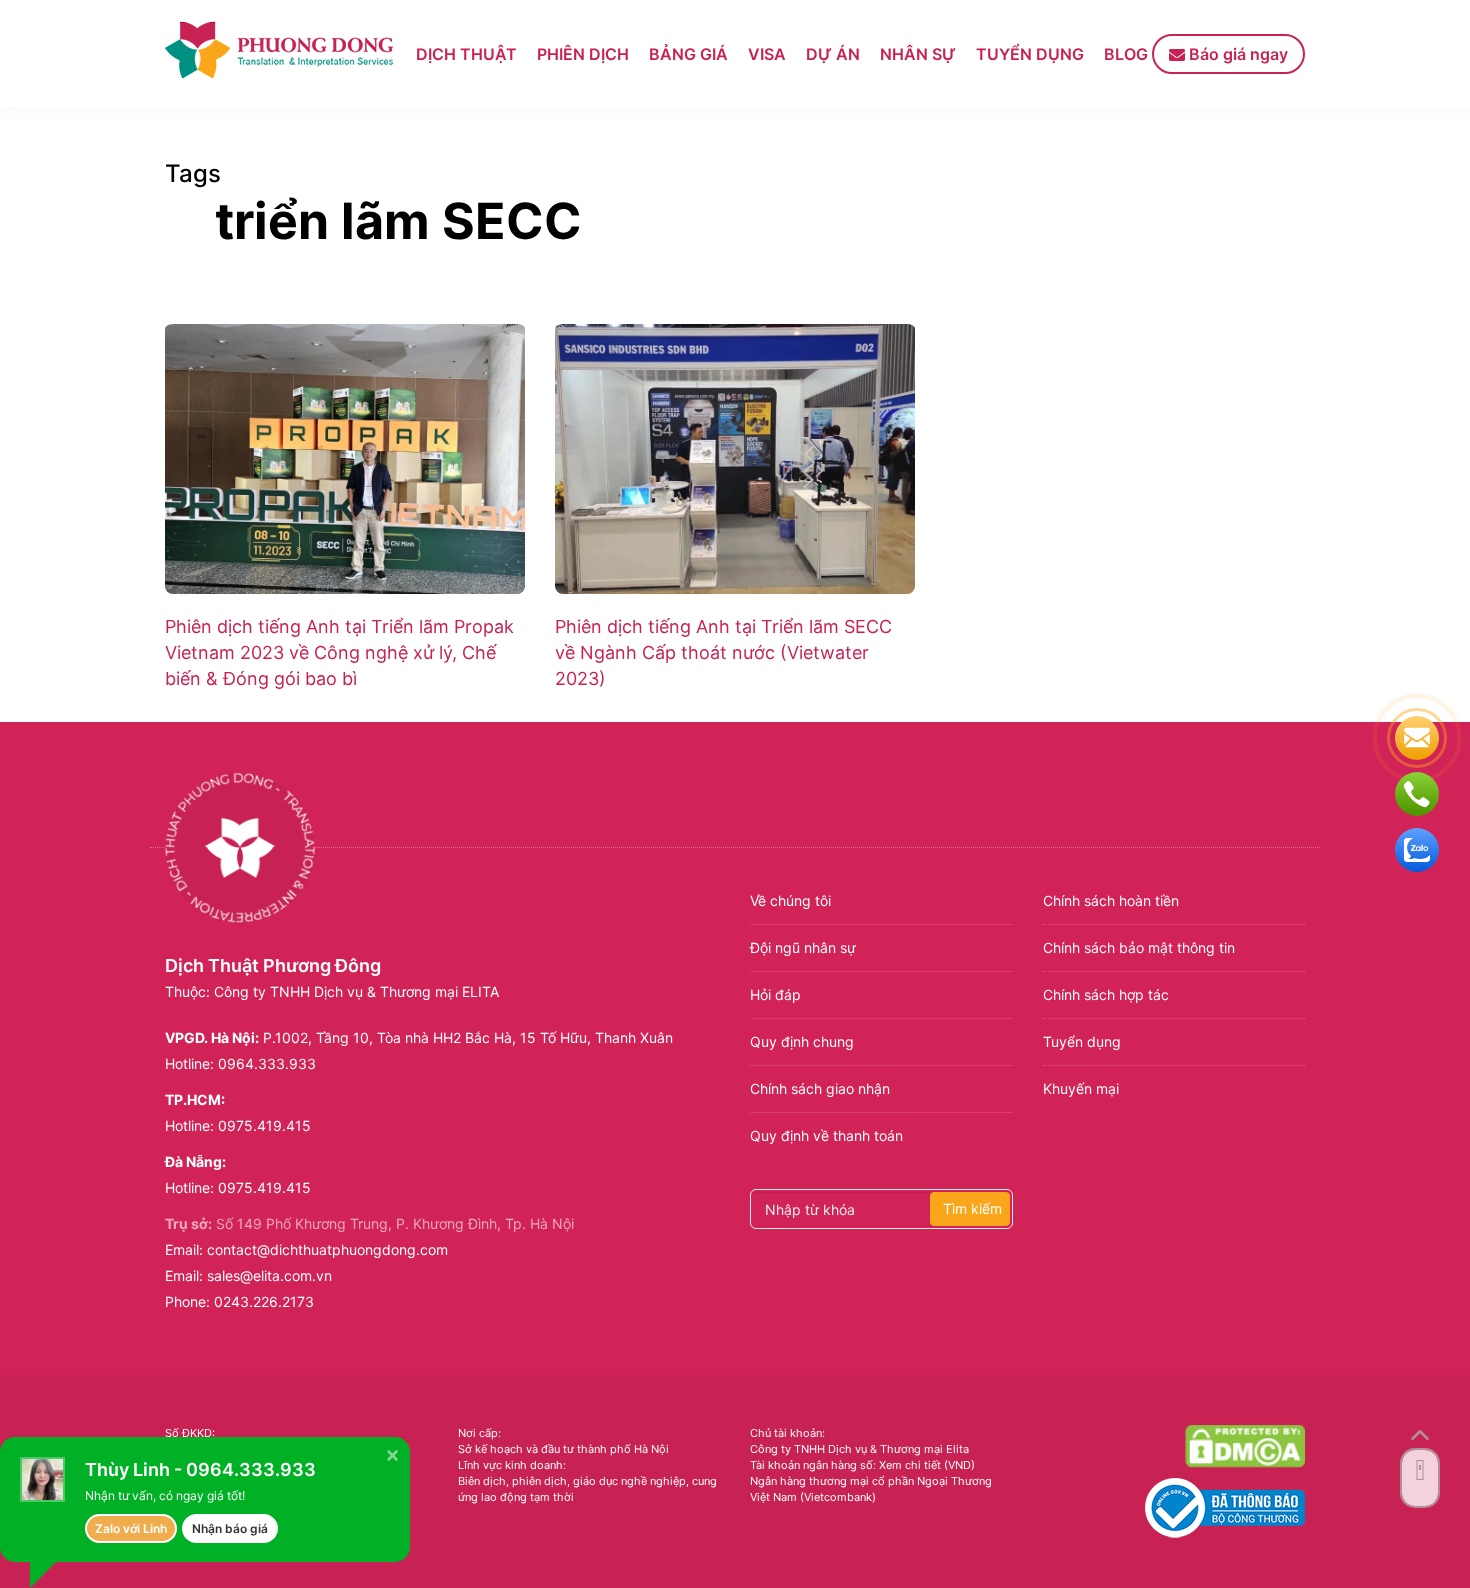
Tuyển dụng (1030, 54)
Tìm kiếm (972, 1208)
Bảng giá (688, 54)
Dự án (833, 54)
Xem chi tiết (910, 1465)
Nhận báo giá (230, 1528)
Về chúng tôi (790, 900)
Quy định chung (802, 1041)
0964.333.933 (267, 1063)
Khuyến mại (1081, 1088)
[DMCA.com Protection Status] (1245, 1446)
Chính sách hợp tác (1106, 994)
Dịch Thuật (466, 54)
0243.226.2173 (264, 1301)
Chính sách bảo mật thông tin (1139, 947)
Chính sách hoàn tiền (1111, 900)
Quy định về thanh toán (826, 1135)
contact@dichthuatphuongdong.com (327, 1249)
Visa (767, 54)
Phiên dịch (583, 54)
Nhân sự (918, 54)
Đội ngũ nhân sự (803, 947)
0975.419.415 (264, 1125)
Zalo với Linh (131, 1528)
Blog (1126, 54)
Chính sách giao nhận (820, 1088)
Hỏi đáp (775, 994)
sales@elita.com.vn (269, 1275)
